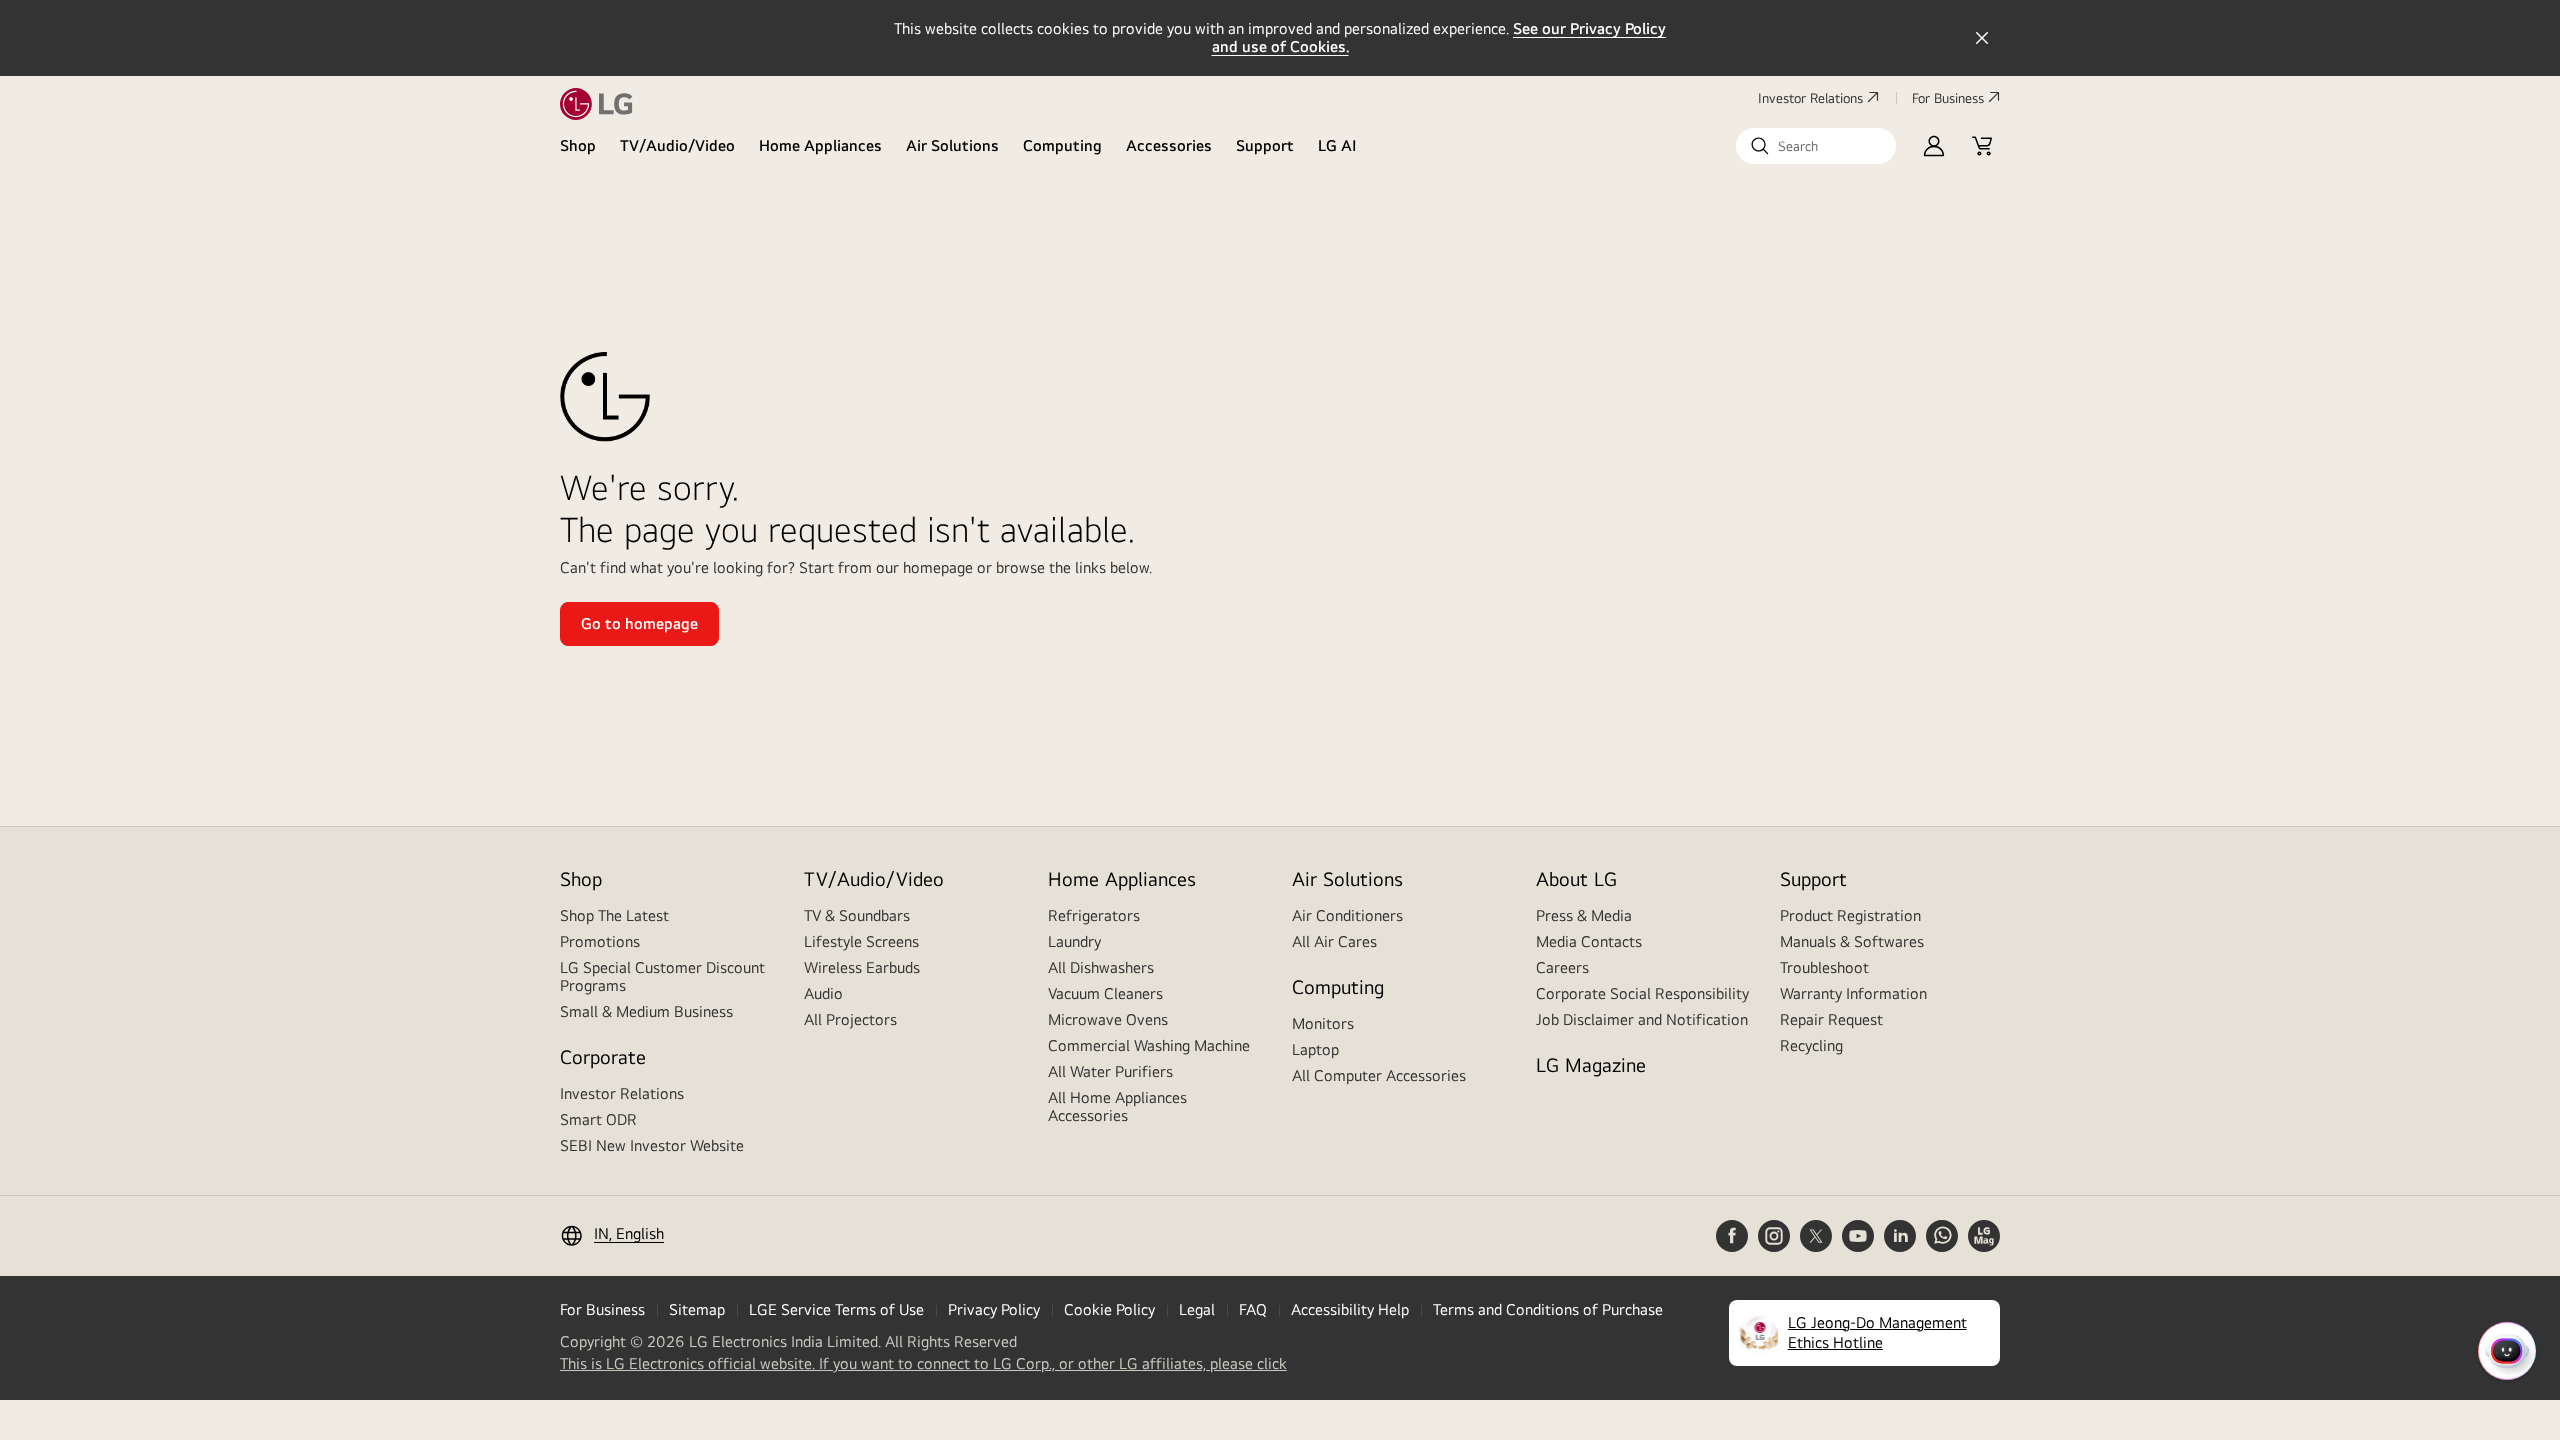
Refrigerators (1094, 915)
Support (1265, 145)
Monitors (1323, 1023)
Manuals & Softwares (1852, 941)
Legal (1197, 1309)
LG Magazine (1591, 1064)
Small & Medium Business (646, 1011)
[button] (1816, 146)
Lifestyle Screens (861, 941)
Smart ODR (598, 1119)
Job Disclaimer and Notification (1642, 1019)
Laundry (1074, 941)
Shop (578, 145)
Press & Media (1584, 915)
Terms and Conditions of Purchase (1548, 1309)
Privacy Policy (994, 1309)
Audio (823, 993)
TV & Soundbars (857, 915)
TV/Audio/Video (677, 145)
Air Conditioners (1347, 915)
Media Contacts (1589, 941)
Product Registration (1850, 915)
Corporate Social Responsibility (1642, 993)
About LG (1576, 878)
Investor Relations (1810, 98)
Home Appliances (820, 145)
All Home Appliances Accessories (1117, 1106)
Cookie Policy (1109, 1309)
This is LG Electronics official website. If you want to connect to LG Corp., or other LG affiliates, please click (923, 1364)
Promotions (600, 941)
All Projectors (850, 1019)
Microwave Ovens (1108, 1019)
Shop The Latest (614, 915)
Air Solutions (952, 145)
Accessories (1169, 145)
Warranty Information (1853, 993)
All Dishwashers (1101, 967)
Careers (1562, 967)
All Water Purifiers (1110, 1071)
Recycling (1811, 1045)
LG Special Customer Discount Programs (662, 976)
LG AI (1337, 145)
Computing (1062, 145)
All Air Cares (1334, 941)
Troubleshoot (1824, 967)
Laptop (1315, 1049)
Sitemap (697, 1309)
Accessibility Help (1350, 1309)
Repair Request (1831, 1019)
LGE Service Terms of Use (836, 1309)
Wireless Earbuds (862, 967)
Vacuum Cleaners (1105, 993)
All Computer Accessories (1379, 1075)
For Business (1948, 98)
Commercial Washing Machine (1149, 1045)
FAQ (1253, 1309)
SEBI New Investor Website (652, 1145)
